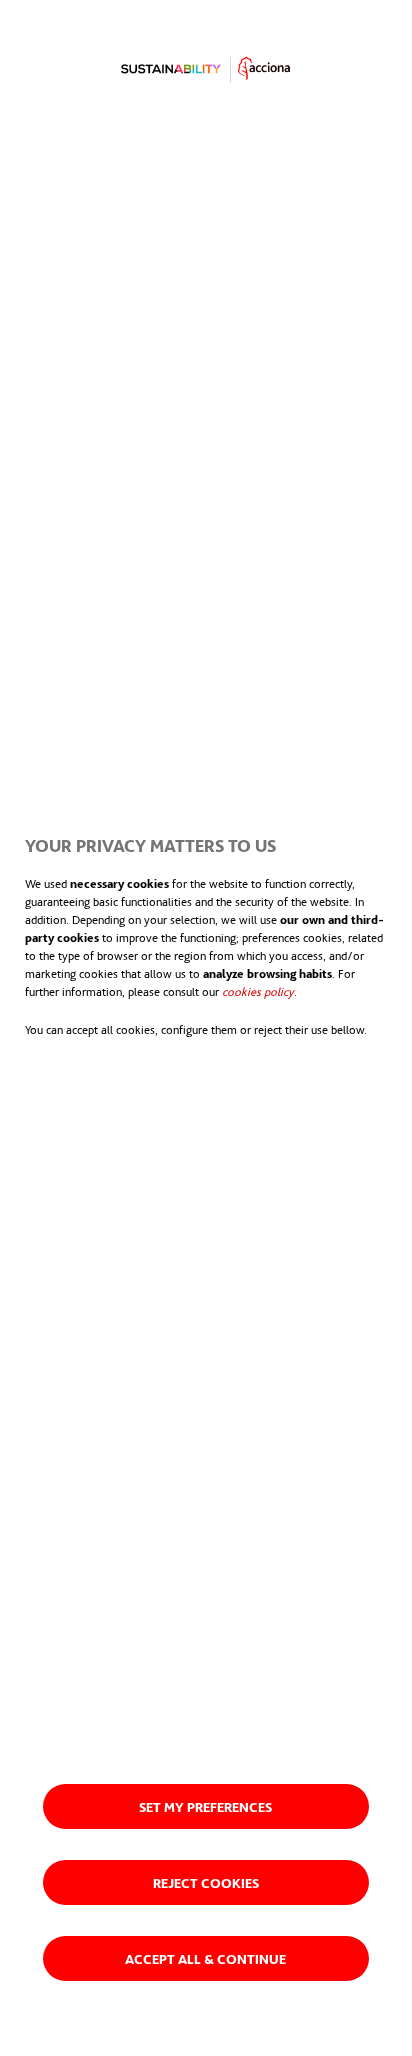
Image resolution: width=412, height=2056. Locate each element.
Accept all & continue (205, 1958)
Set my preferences (205, 1806)
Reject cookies (206, 1882)
